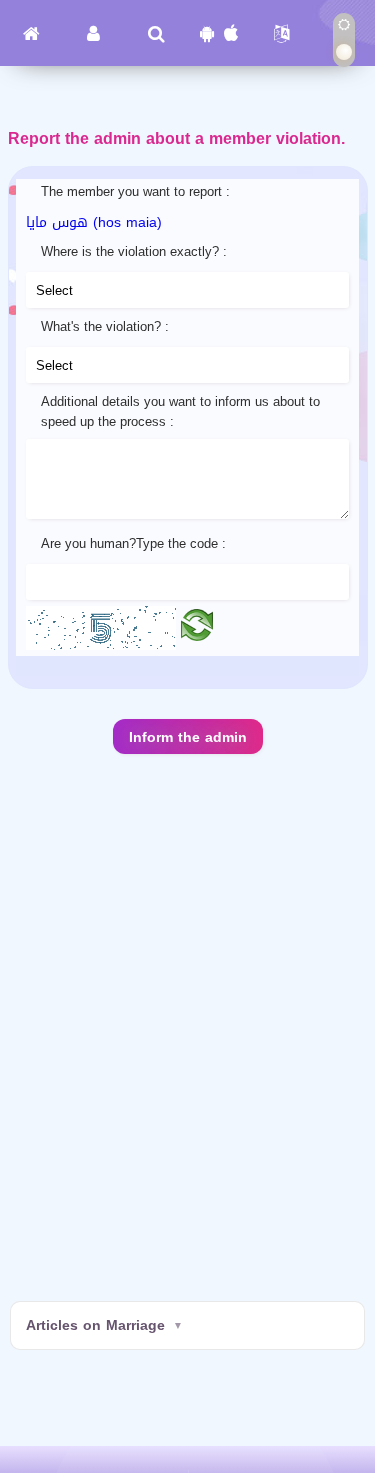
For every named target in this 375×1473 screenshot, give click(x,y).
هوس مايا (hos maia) (94, 222)
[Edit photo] (197, 629)
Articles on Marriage (95, 1325)
